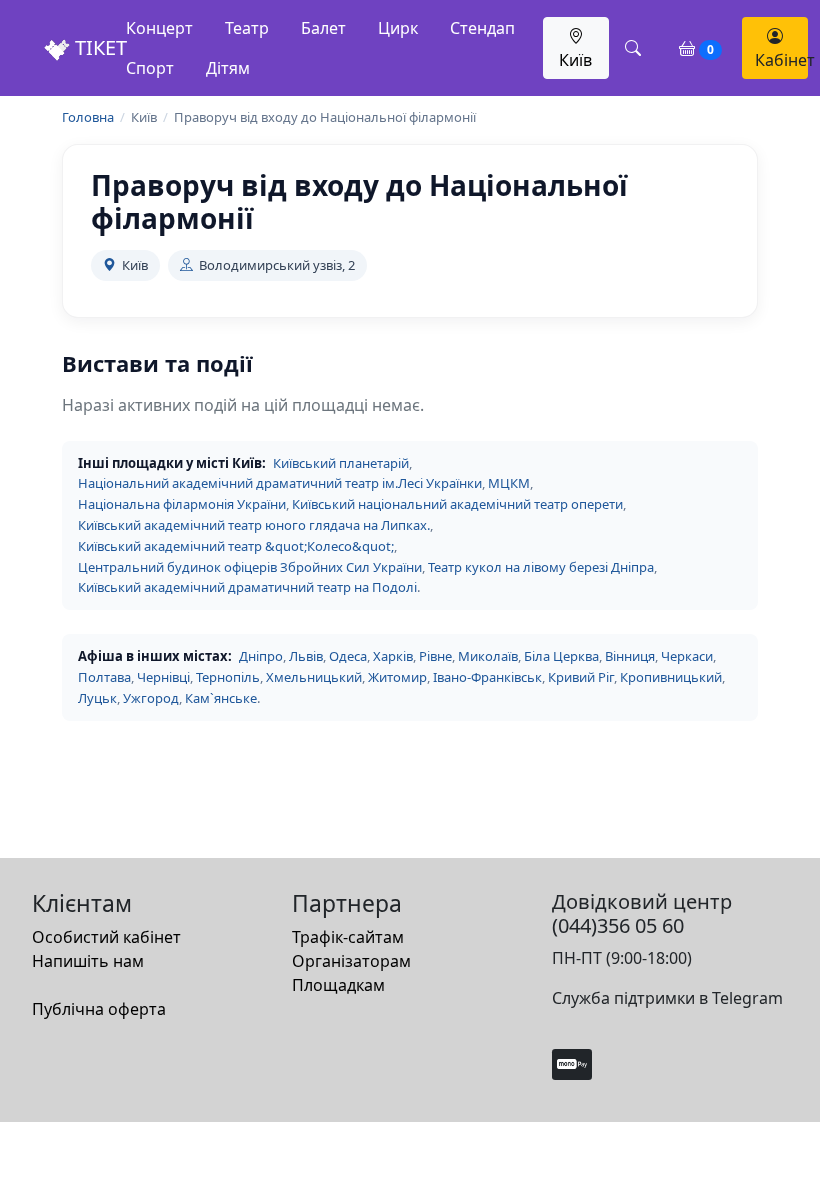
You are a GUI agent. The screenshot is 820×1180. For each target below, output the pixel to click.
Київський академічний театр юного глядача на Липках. (254, 525)
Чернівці (163, 677)
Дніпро (261, 656)
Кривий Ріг (581, 677)
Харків (393, 656)
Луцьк (97, 698)
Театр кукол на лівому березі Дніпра (541, 567)
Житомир (397, 677)
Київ (575, 60)
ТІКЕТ (98, 47)
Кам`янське (221, 698)
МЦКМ (509, 483)
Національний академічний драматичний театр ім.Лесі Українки (280, 483)
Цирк (398, 28)
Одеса (348, 656)
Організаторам (351, 961)
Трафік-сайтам (348, 937)
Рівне (435, 656)
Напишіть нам (88, 961)
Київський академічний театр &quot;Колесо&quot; (236, 546)
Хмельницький (314, 677)
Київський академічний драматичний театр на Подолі (247, 587)
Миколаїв (488, 656)
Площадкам (338, 985)
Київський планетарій (341, 463)
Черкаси (687, 656)
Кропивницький (671, 677)
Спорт (150, 68)
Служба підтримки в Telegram (667, 998)
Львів (306, 656)
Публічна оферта (99, 1009)
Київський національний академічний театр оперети (457, 504)
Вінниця (630, 656)
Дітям (228, 68)
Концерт (159, 28)
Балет (323, 28)
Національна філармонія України (182, 504)
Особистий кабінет (106, 937)
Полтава (104, 677)
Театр (247, 28)
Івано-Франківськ (487, 677)
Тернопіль (228, 677)
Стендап (482, 28)
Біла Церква (561, 656)
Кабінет (781, 60)
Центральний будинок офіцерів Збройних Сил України (250, 567)
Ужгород (151, 698)
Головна (88, 117)
